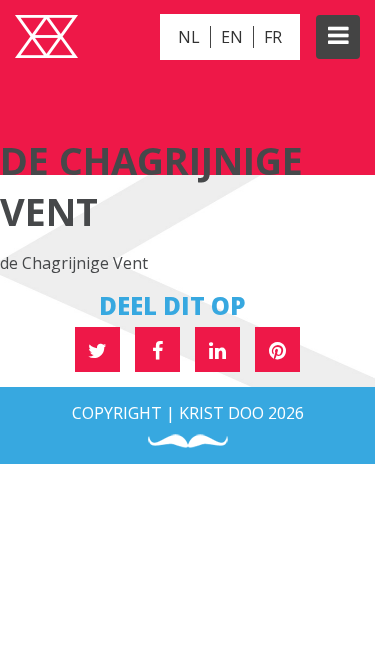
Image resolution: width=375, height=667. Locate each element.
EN (232, 37)
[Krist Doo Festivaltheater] (46, 39)
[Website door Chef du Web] (188, 441)
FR (273, 37)
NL (189, 37)
